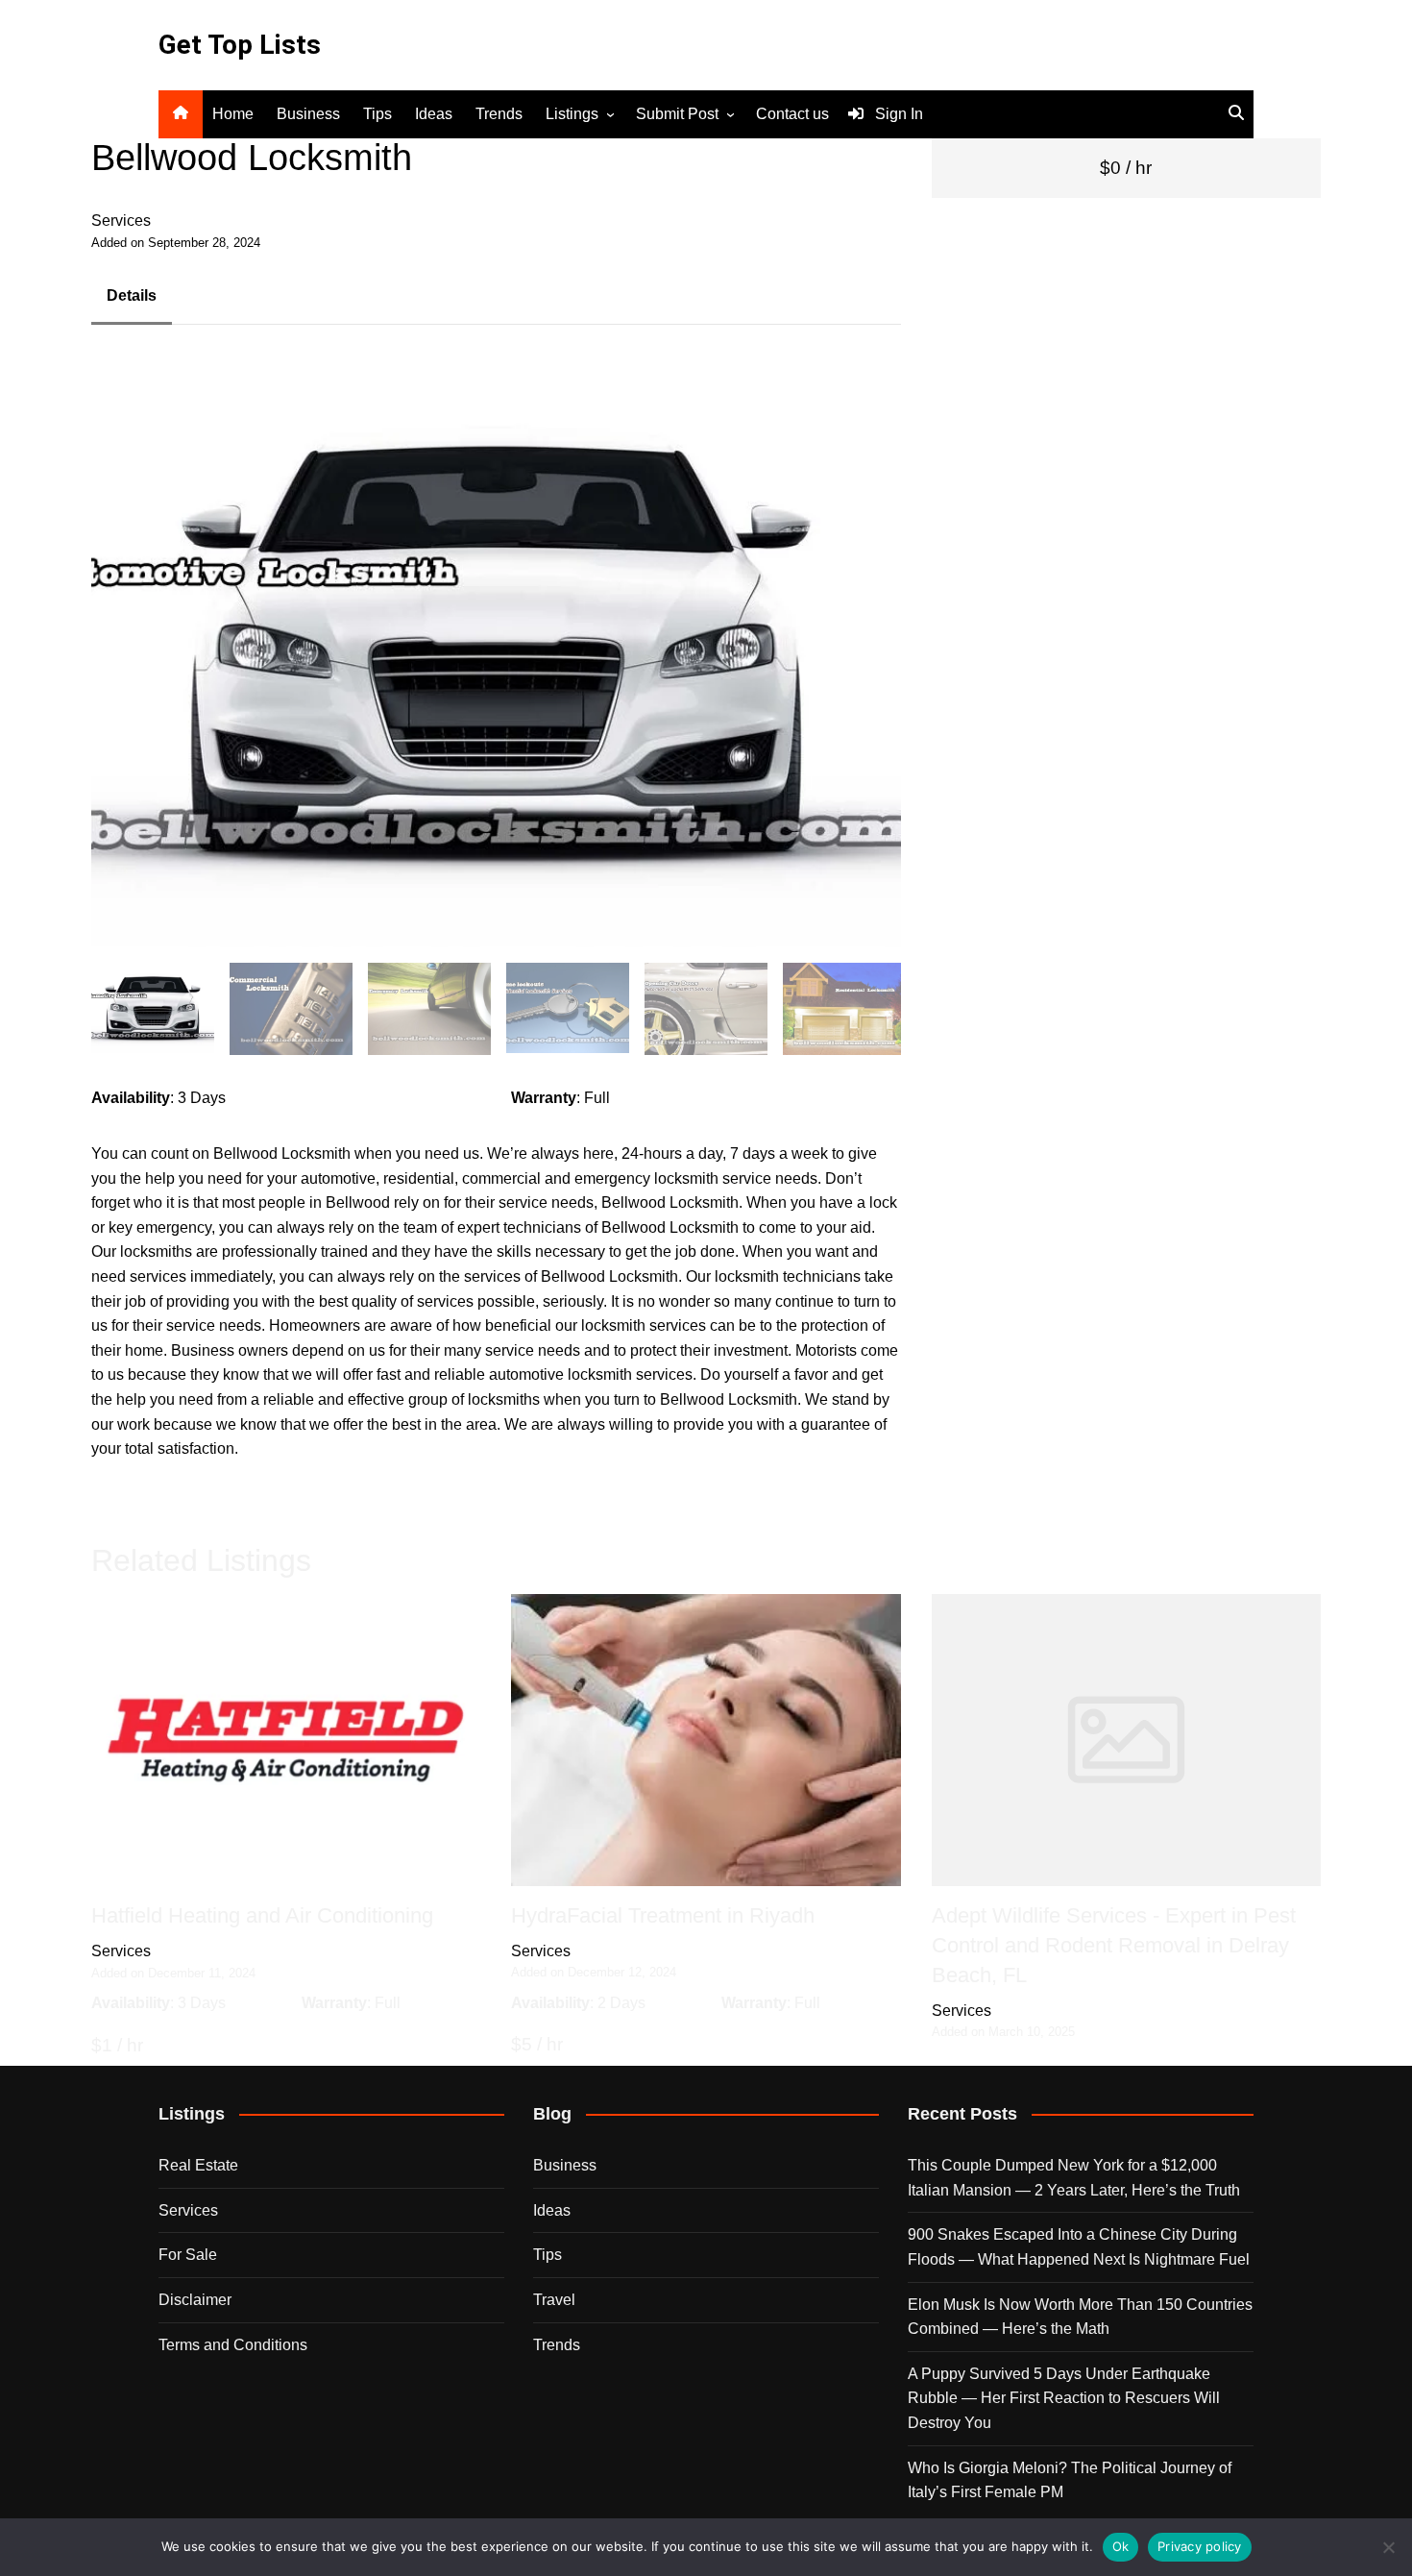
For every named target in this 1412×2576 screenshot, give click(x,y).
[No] (1388, 2547)
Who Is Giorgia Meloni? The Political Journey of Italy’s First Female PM (1070, 2480)
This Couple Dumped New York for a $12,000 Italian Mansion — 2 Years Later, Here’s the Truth (1074, 2178)
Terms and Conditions (233, 2345)
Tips (377, 114)
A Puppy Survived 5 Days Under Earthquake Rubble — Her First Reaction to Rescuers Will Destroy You (1064, 2398)
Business (308, 114)
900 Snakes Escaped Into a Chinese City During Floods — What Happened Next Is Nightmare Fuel (1079, 2247)
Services (121, 221)
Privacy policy (1200, 2546)
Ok (1121, 2546)
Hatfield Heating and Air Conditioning (262, 1915)
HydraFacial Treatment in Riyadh (663, 1915)
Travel (554, 2300)
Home (233, 114)
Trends (499, 114)
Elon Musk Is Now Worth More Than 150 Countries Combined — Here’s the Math (1080, 2317)
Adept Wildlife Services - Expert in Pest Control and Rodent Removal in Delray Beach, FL (1114, 1945)
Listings (572, 114)
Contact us (792, 114)
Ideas (434, 114)
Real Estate (198, 2165)
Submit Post (677, 114)
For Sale (188, 2255)
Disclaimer (195, 2300)
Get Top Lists (240, 45)
